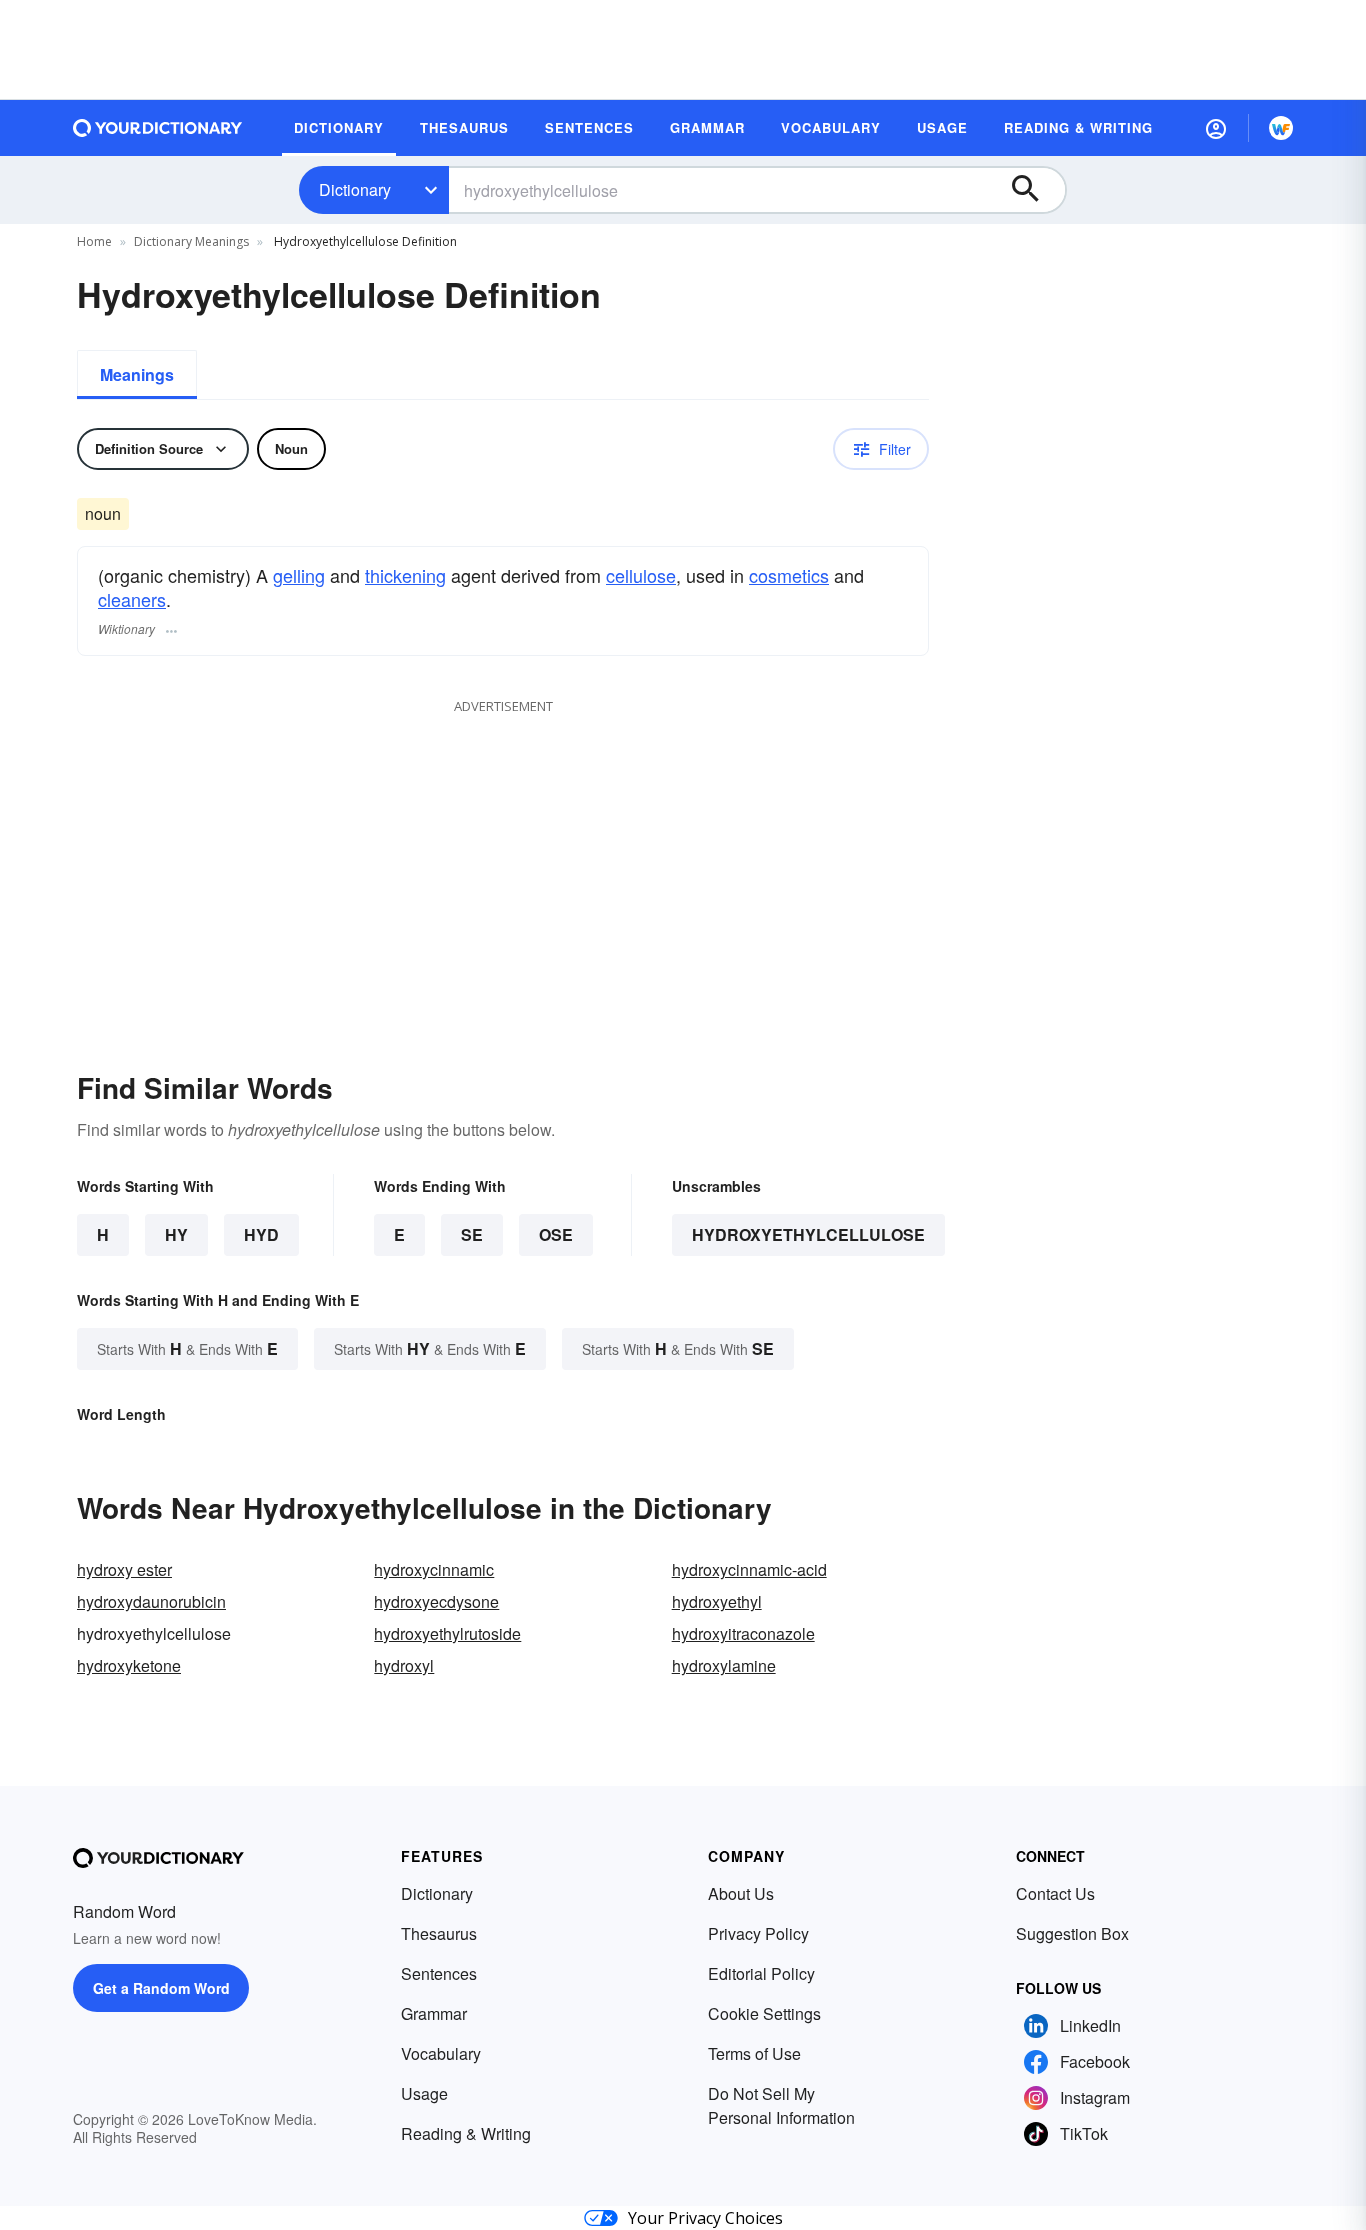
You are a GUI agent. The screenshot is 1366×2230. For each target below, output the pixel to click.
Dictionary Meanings (191, 241)
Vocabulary (441, 2053)
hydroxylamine (724, 1665)
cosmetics (789, 575)
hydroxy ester (124, 1569)
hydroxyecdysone (436, 1601)
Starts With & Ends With (187, 1348)
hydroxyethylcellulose (808, 1234)
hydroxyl (404, 1665)
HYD (261, 1234)
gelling (299, 575)
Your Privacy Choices (705, 2218)
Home (94, 241)
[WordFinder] (1281, 128)
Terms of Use (754, 2053)
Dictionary (355, 189)
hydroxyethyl (717, 1601)
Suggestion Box (1072, 1933)
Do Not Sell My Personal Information (781, 2105)
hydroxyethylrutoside (447, 1633)
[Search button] (1035, 190)
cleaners (132, 599)
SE (472, 1234)
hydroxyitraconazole (743, 1633)
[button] (1216, 128)
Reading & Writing (466, 2133)
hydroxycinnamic (434, 1569)
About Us (741, 1893)
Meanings (137, 374)
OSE (556, 1234)
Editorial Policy (761, 1973)
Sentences (439, 1973)
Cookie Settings (764, 2013)
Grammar (434, 2013)
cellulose (641, 575)
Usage (424, 2093)
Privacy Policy (758, 1933)
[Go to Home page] (158, 128)
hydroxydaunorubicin (151, 1601)
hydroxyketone (129, 1665)
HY (176, 1234)
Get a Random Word (161, 1988)
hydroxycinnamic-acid (749, 1569)
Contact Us (1055, 1893)
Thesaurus (439, 1933)
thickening (405, 575)
